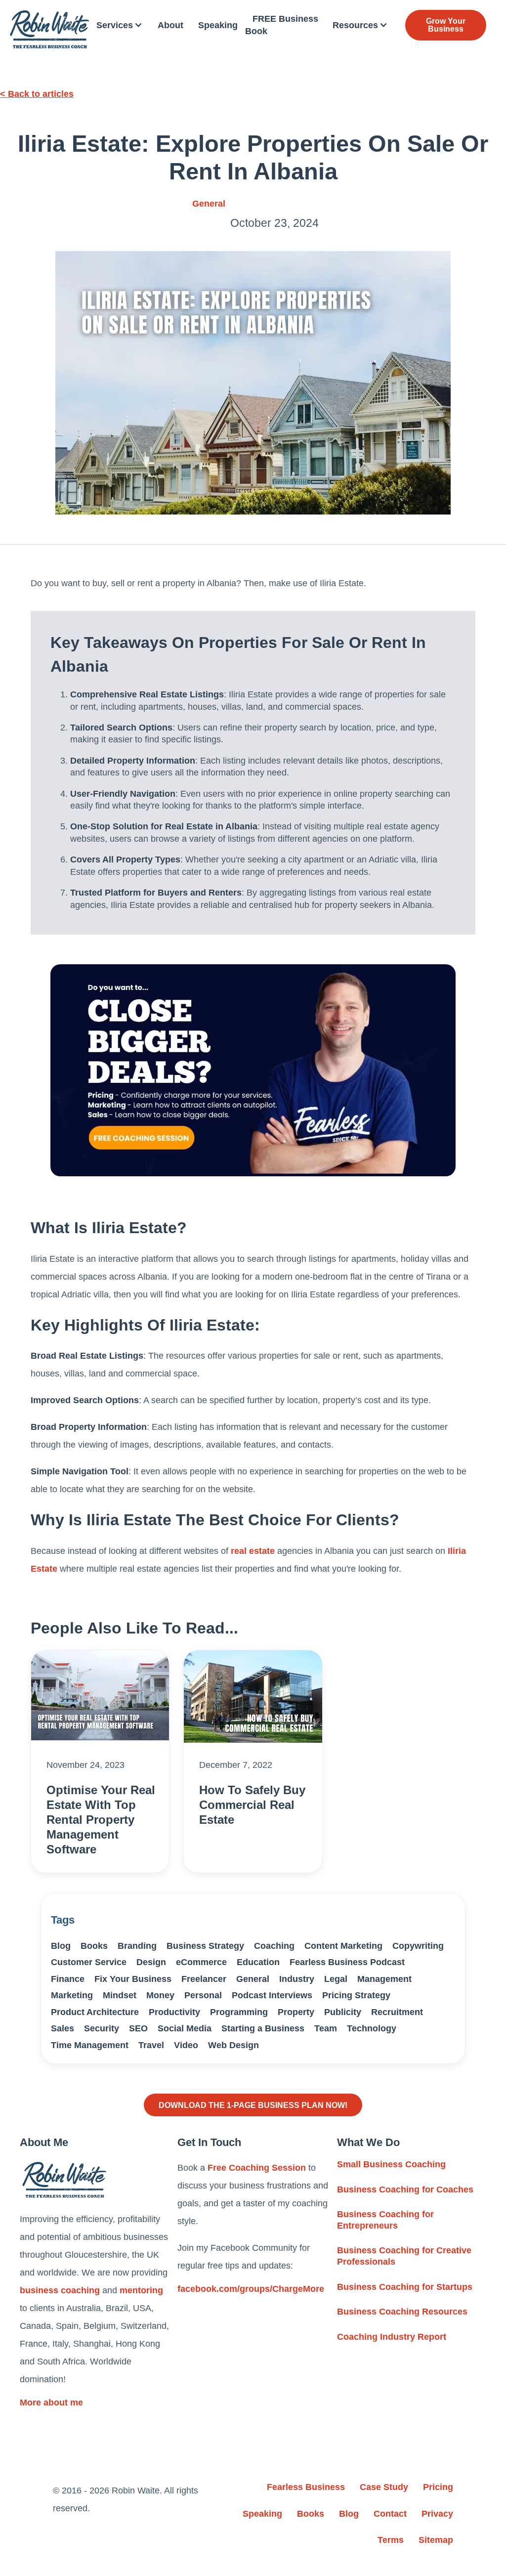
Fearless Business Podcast (347, 1962)
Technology (372, 2028)
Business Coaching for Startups (405, 2287)
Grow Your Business (446, 25)
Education (258, 1962)
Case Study (384, 2487)
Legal (336, 1979)
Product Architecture (95, 2012)
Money (160, 1995)
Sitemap (436, 2540)
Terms (391, 2540)
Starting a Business (263, 2028)
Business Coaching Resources (402, 2312)
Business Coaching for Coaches (405, 2190)
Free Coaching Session (257, 2168)
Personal (203, 1995)
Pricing (438, 2487)
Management (384, 1979)
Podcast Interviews (272, 1995)
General (209, 204)
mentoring (141, 2290)
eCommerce (201, 1962)
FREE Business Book (282, 25)
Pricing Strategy (356, 1995)
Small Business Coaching (391, 2164)
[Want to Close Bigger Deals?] (253, 1070)
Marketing (72, 1995)
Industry (297, 1979)
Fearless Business (306, 2487)
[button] (120, 25)
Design (151, 1962)
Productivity (174, 2012)
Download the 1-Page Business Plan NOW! (253, 2105)
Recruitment (397, 2012)
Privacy (437, 2514)
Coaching (274, 1946)
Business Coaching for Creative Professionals (404, 2256)
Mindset (120, 1995)
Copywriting (418, 1946)
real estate (253, 1551)
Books (94, 1946)
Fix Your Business (133, 1979)
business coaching (60, 2290)
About (170, 25)
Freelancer (204, 1979)
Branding (137, 1946)
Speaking (218, 25)
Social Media (185, 2028)
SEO (138, 2028)
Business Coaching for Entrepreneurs (385, 2220)
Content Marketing (343, 1946)
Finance (68, 1979)
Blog (61, 1946)
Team (326, 2028)
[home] (49, 29)
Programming (239, 2012)
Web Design (233, 2045)
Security (102, 2028)
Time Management (90, 2045)
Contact (390, 2514)
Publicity (343, 2012)
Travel (151, 2045)
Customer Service (89, 1962)
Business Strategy (205, 1946)
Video (186, 2045)
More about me (51, 2403)
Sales (63, 2028)
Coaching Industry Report (392, 2337)
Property (296, 2012)
